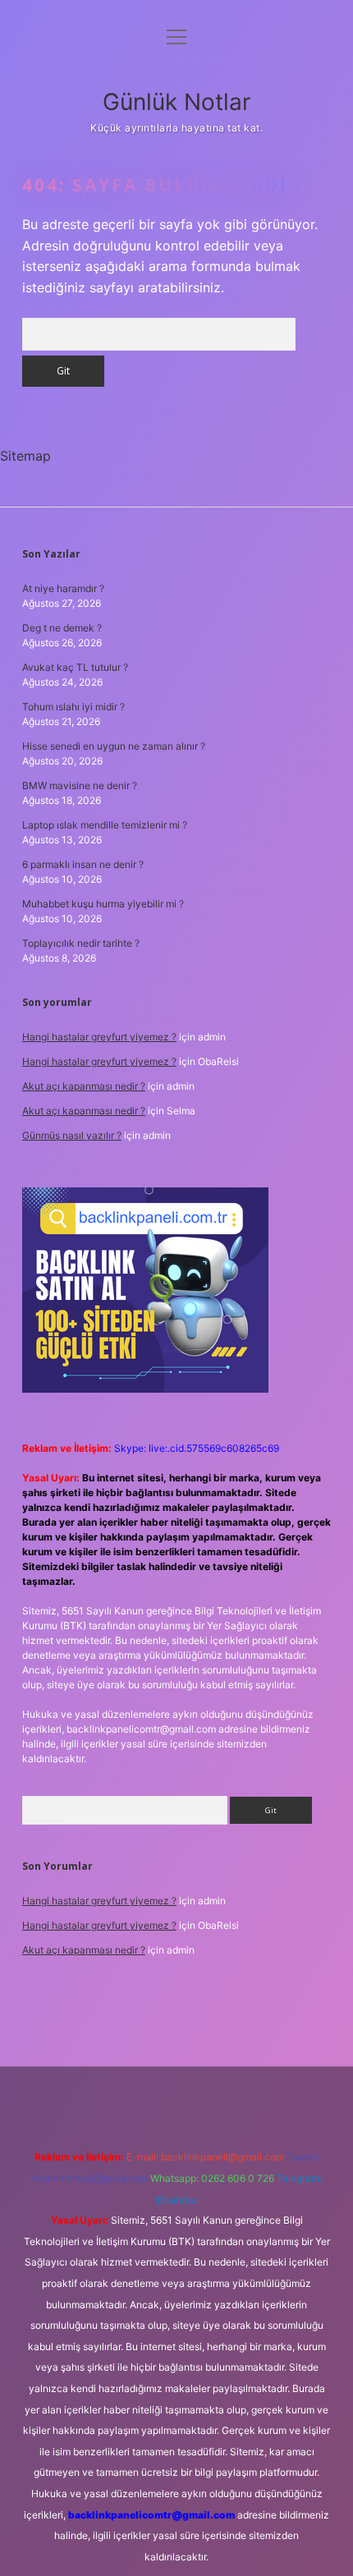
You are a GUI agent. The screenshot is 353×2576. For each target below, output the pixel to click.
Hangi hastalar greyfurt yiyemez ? (99, 1037)
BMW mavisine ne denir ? (80, 785)
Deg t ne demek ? (62, 628)
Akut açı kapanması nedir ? (84, 1086)
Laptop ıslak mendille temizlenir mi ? (105, 825)
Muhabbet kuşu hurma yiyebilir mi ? (103, 904)
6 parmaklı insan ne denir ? (83, 864)
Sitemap (25, 456)
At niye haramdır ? (63, 588)
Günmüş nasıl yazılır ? (72, 1135)
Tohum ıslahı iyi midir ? (73, 707)
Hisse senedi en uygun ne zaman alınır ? (114, 746)
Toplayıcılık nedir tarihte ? (81, 943)
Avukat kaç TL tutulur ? (75, 667)
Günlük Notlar (176, 102)
